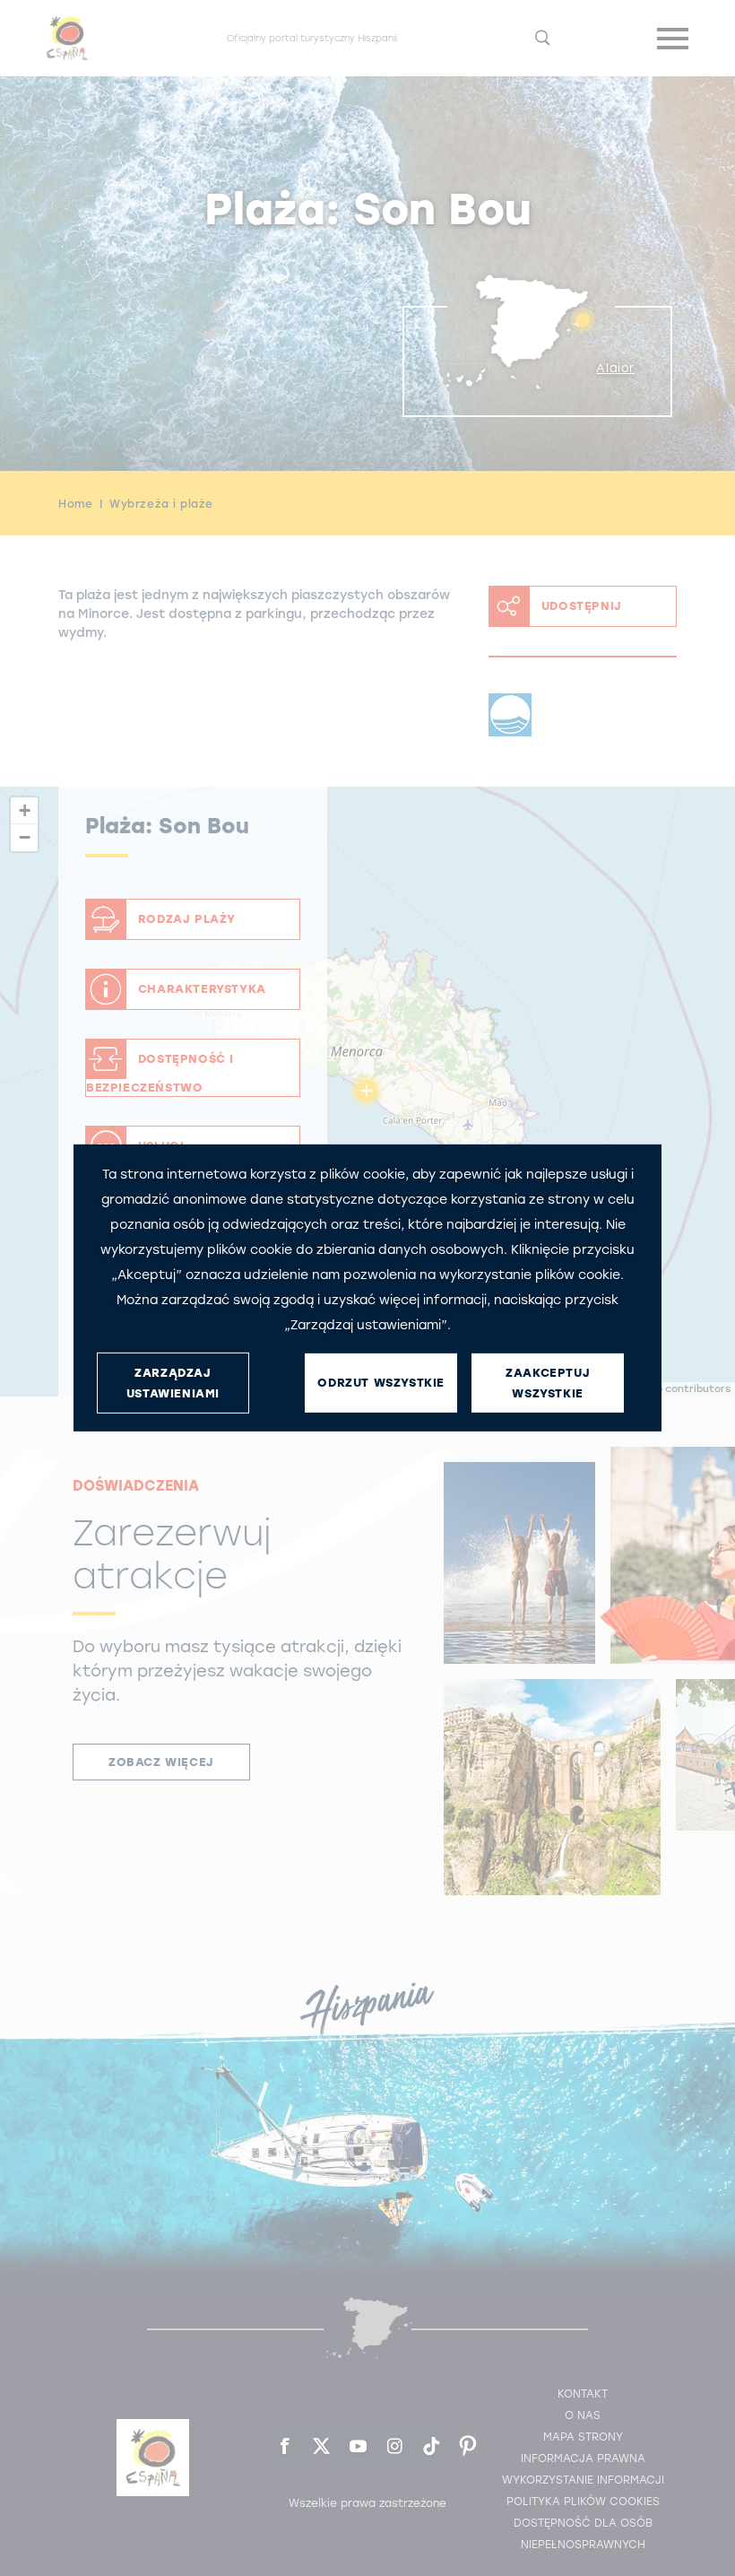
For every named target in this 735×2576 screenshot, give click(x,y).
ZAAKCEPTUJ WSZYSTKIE (548, 1383)
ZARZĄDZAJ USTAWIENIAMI (173, 1383)
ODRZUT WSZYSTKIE (381, 1383)
